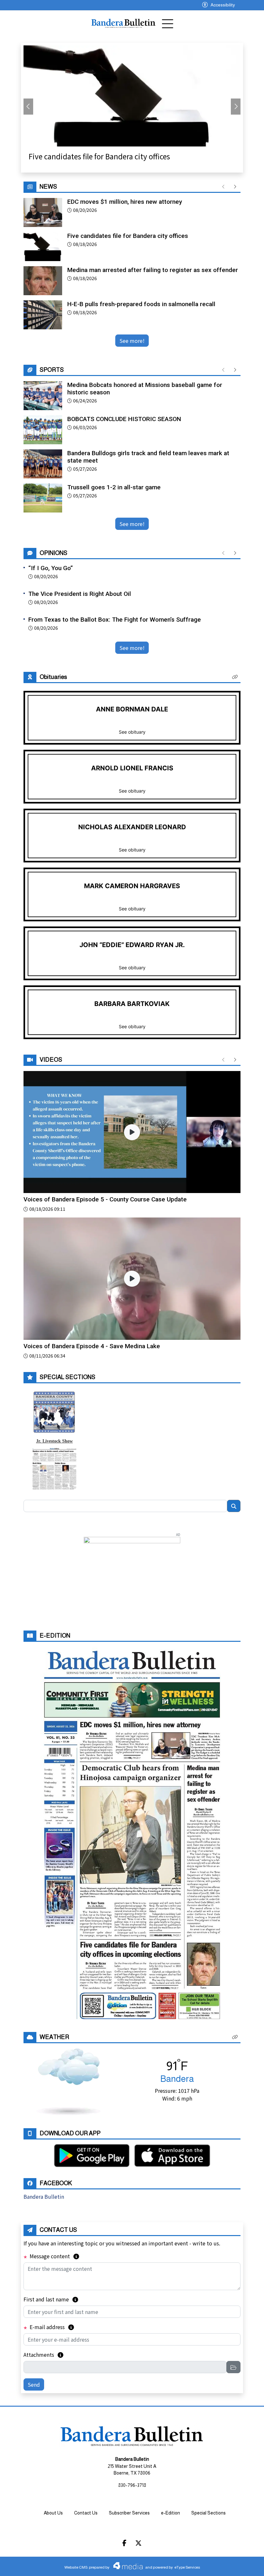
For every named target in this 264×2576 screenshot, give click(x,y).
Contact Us (86, 2513)
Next (236, 107)
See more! (132, 341)
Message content (54, 2256)
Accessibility (223, 5)
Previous (28, 107)
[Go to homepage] (123, 24)
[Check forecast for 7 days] (69, 2081)
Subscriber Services (129, 2513)
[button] (235, 677)
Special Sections (208, 2513)
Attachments (43, 2355)
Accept (242, 2565)
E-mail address (51, 2327)
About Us (53, 2513)
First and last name (51, 2299)
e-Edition (170, 2513)
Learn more (210, 2565)
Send (34, 2384)
